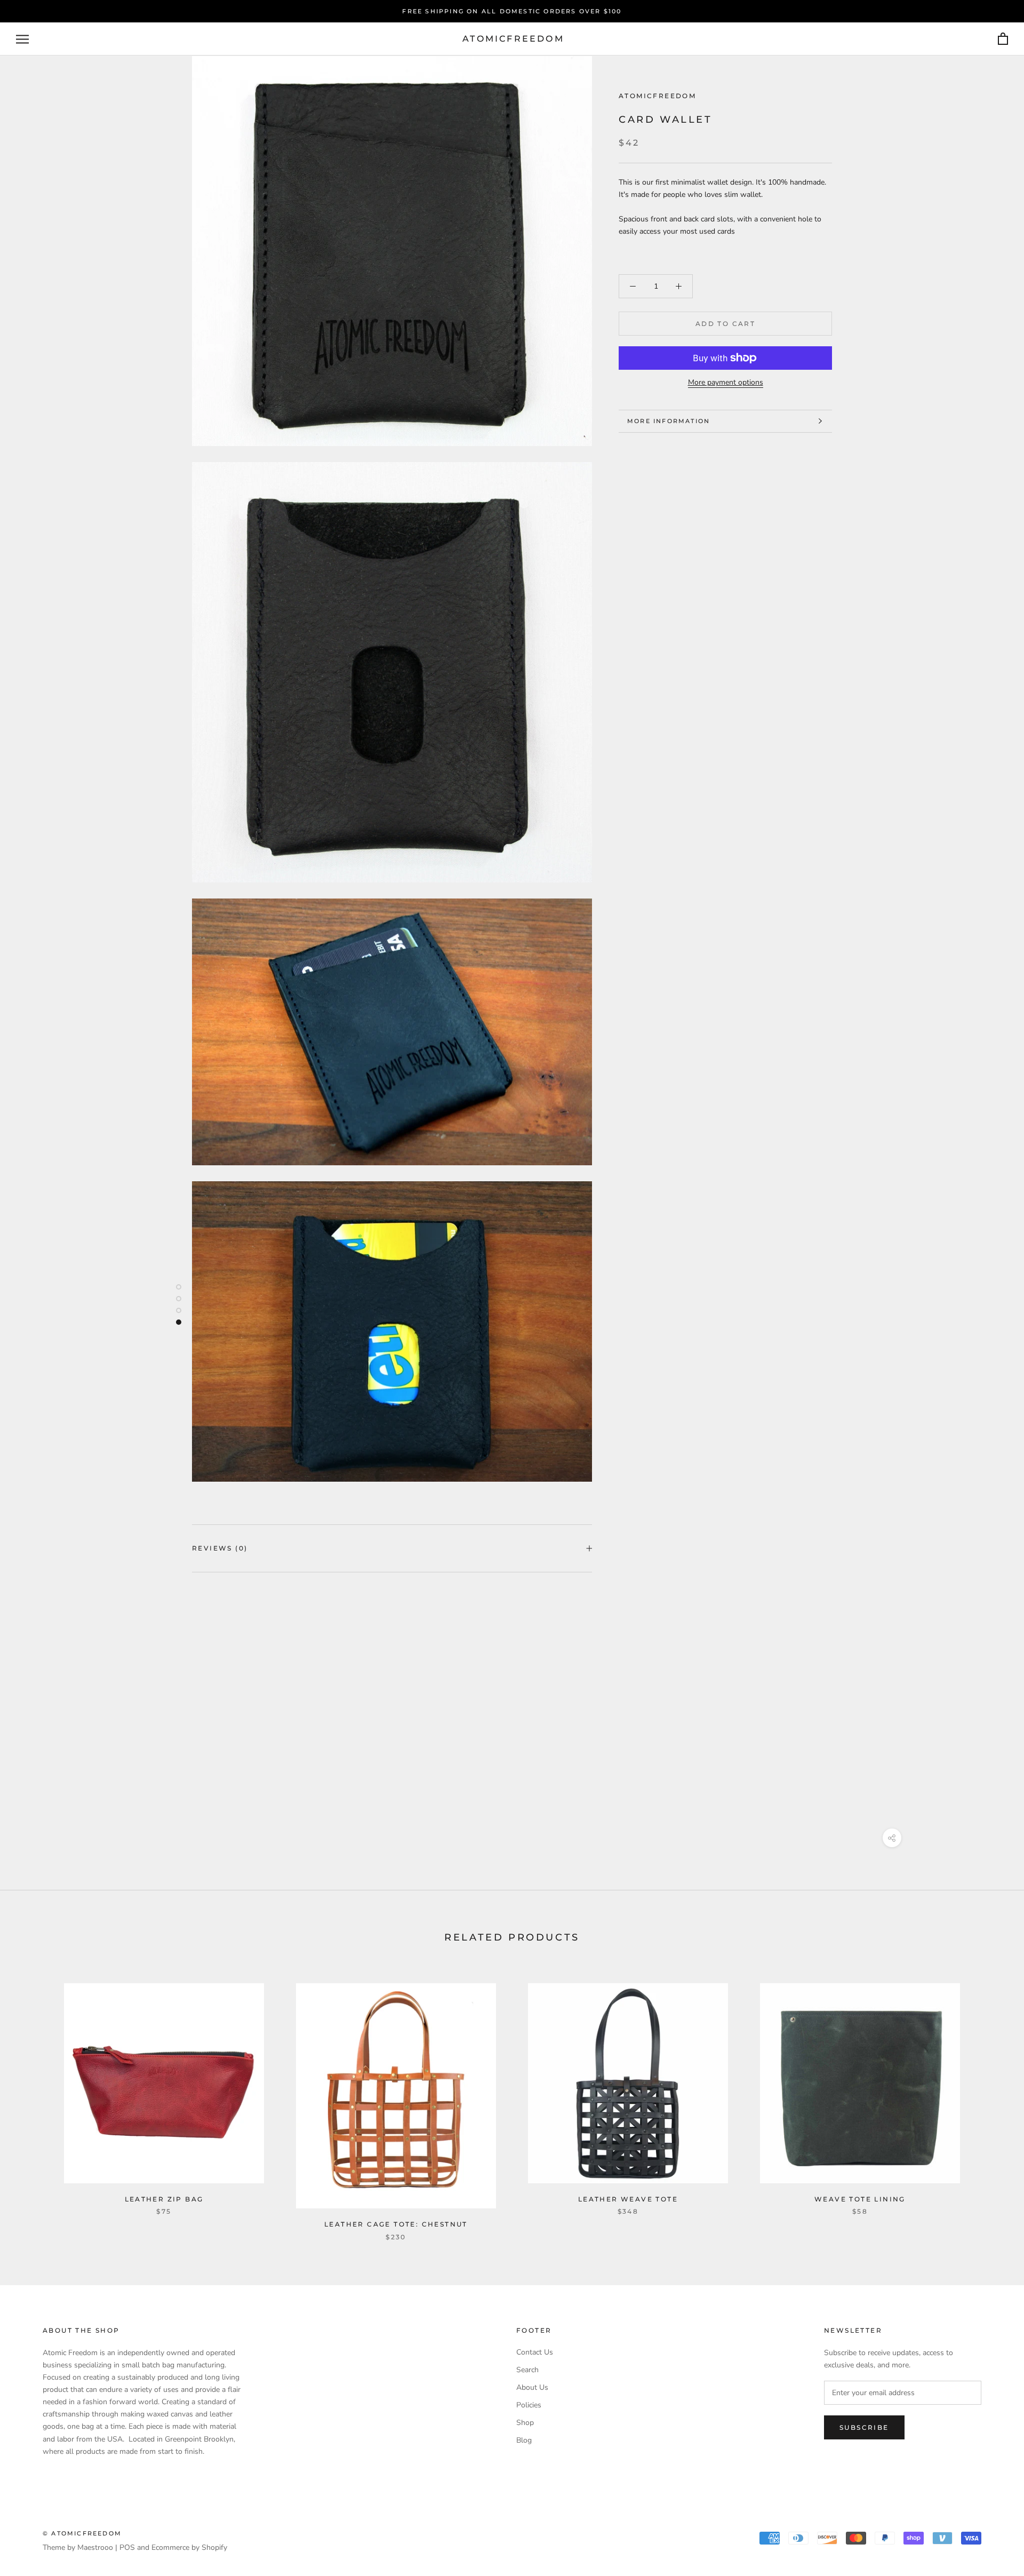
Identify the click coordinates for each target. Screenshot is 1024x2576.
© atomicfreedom (82, 2533)
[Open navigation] (22, 39)
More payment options (726, 382)
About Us (532, 2387)
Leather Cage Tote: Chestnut (396, 2224)
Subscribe (864, 2427)
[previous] (33, 2101)
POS (127, 2547)
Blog (524, 2440)
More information (669, 421)
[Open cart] (1003, 39)
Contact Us (535, 2352)
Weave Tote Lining (860, 2199)
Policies (529, 2405)
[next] (991, 2101)
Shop (525, 2423)
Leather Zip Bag (164, 2199)
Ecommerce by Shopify (189, 2547)
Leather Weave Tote (628, 2199)
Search (527, 2370)
